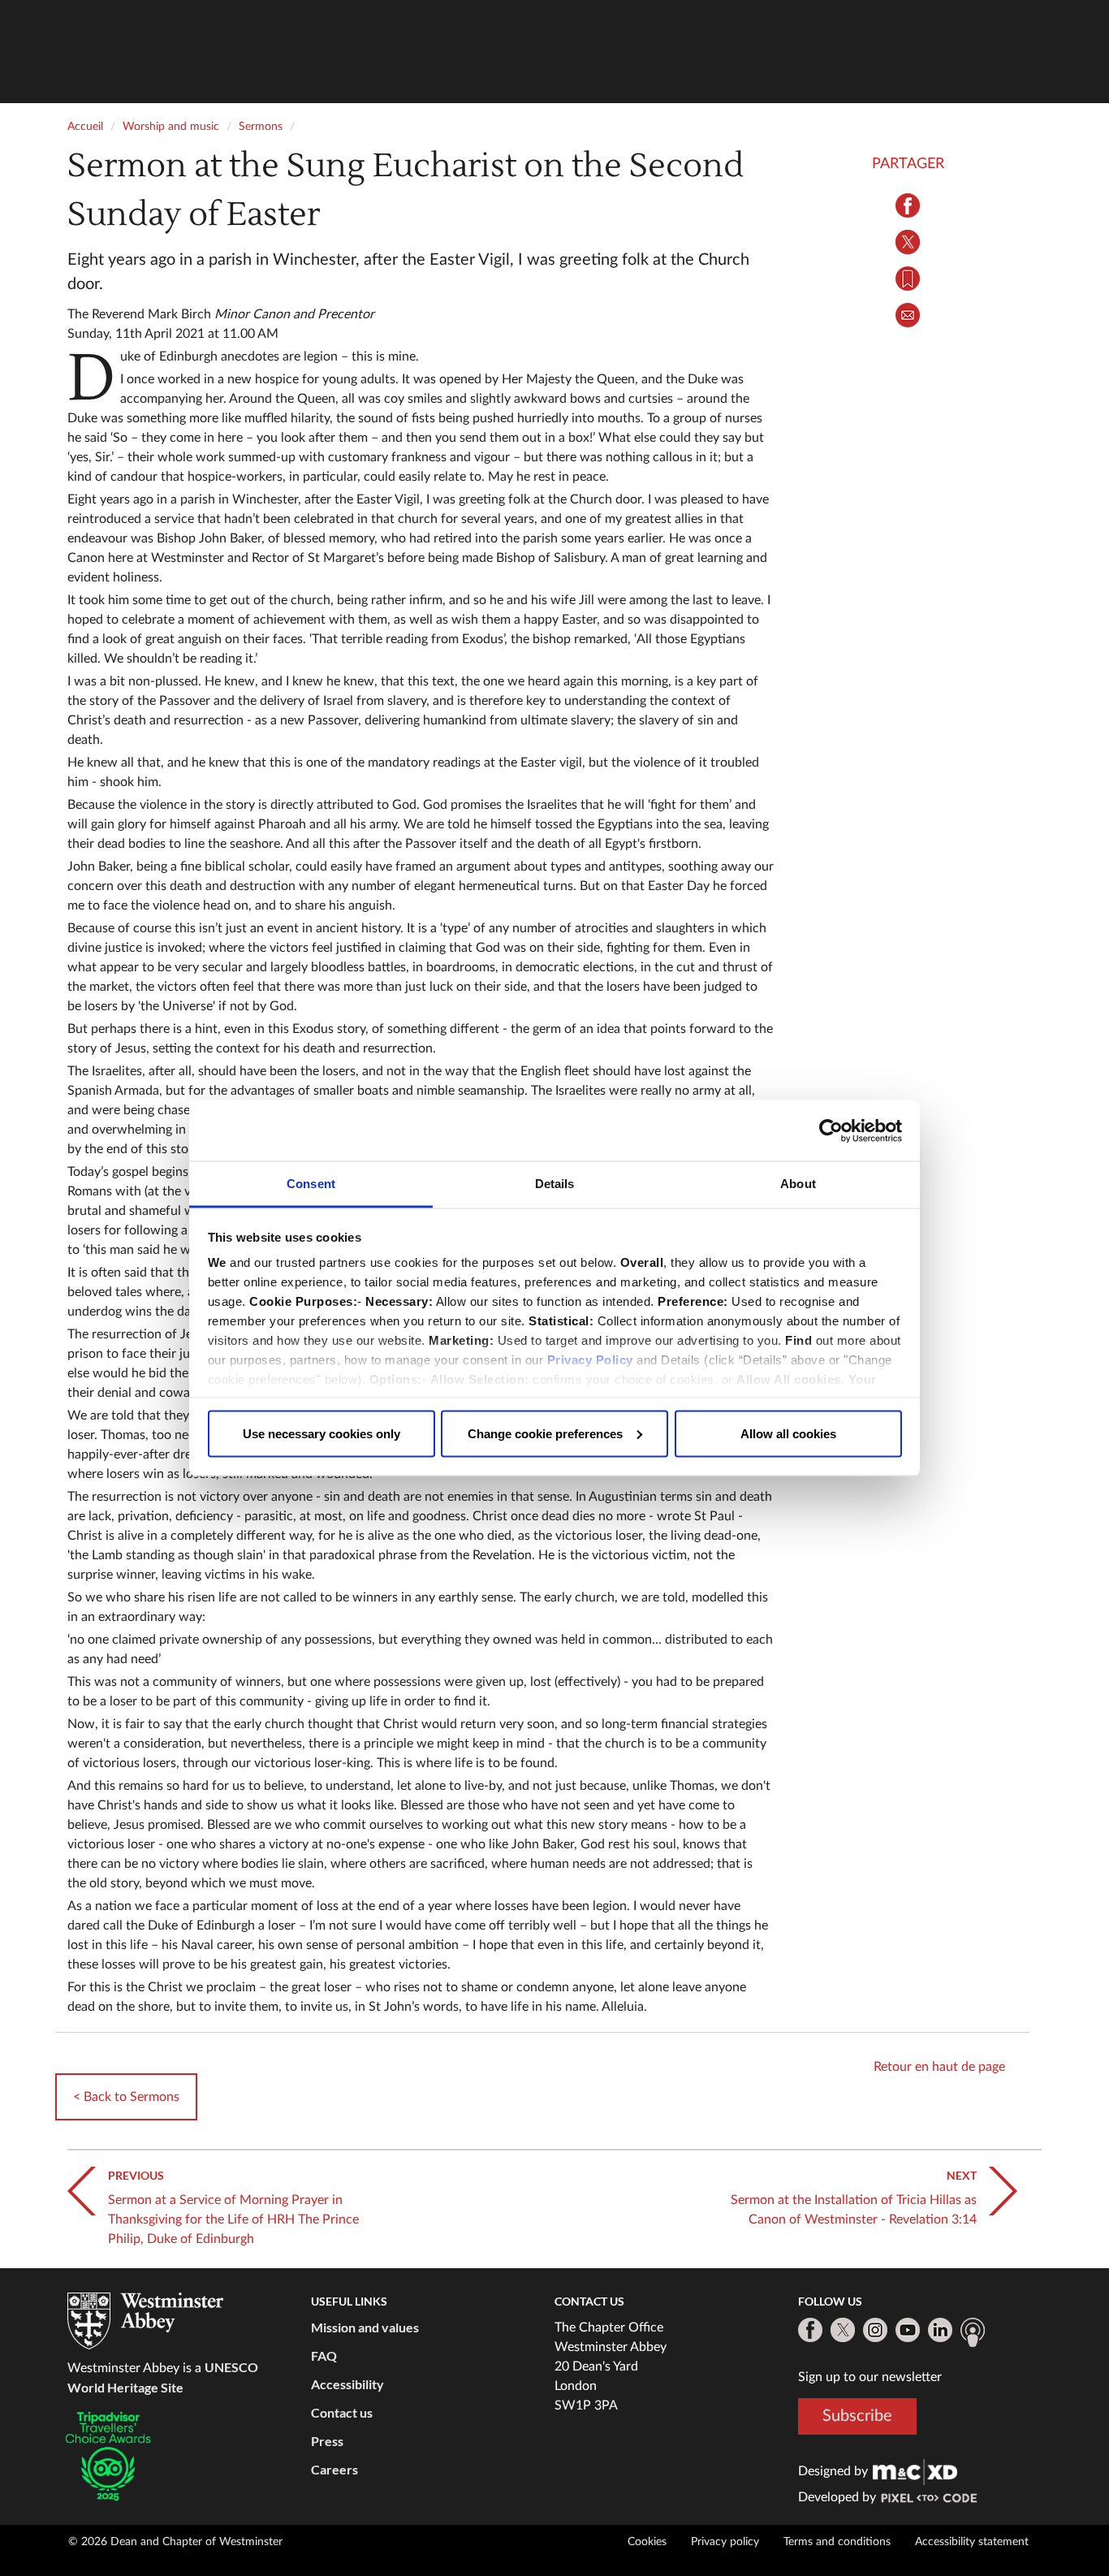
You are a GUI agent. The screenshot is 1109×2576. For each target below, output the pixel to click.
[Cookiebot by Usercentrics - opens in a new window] (831, 1130)
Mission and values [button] (365, 2327)
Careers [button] (334, 2469)
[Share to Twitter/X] (908, 242)
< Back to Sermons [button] (126, 2097)
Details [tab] (555, 1184)
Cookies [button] (647, 2542)
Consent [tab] (311, 1184)
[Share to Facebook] (908, 205)
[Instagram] (875, 2330)
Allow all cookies (788, 1433)
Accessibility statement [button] (972, 2542)
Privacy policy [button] (725, 2542)
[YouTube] (908, 2330)
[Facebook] (810, 2330)
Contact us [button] (342, 2412)
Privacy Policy (590, 1360)
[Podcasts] (973, 2332)
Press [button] (327, 2441)
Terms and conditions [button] (837, 2542)
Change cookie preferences (545, 1433)
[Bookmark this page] (908, 279)
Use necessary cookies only (321, 1433)
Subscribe (857, 2415)
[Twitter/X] (843, 2330)
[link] (915, 2471)
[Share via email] (908, 315)
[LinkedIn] (940, 2330)
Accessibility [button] (347, 2384)
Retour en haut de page (939, 2067)
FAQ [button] (324, 2356)
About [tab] (798, 1184)
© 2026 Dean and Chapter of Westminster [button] (175, 2542)
